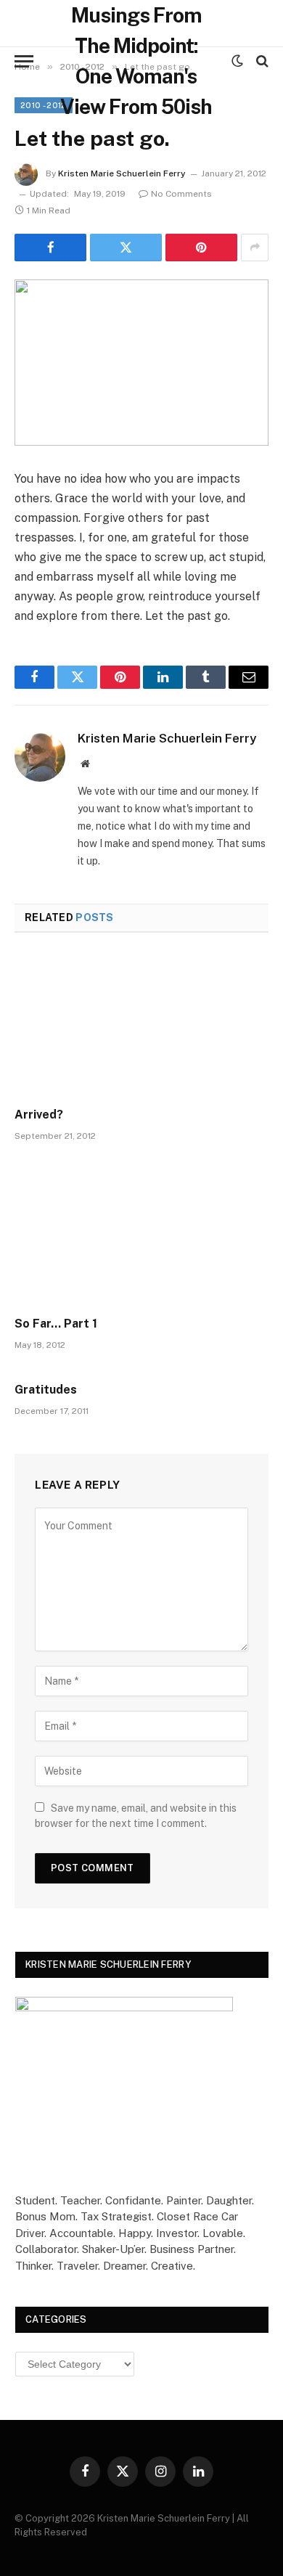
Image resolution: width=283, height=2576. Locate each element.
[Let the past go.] (141, 363)
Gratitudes (46, 1390)
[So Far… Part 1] (141, 1233)
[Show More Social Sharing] (255, 248)
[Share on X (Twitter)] (126, 248)
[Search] (261, 61)
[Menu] (24, 61)
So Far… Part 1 (56, 1324)
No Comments (181, 194)
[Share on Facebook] (50, 248)
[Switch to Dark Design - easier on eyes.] (237, 61)
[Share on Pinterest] (201, 248)
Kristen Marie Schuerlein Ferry (122, 173)
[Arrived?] (141, 1025)
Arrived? (39, 1115)
